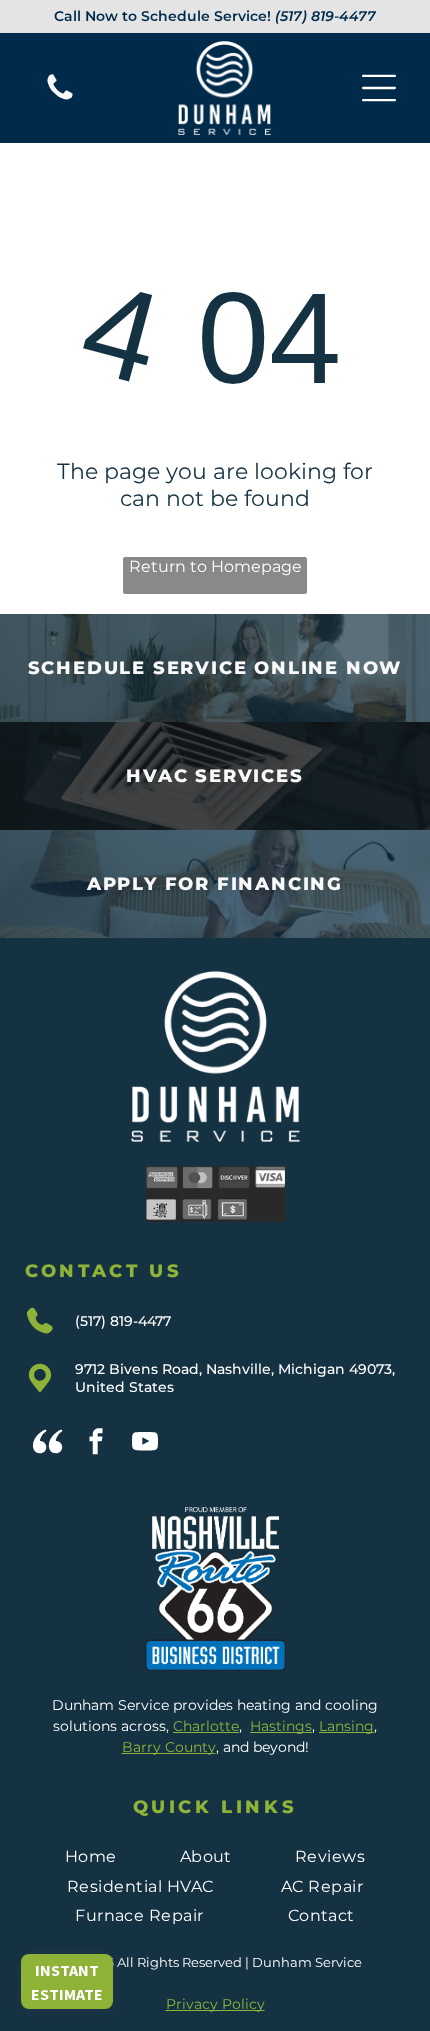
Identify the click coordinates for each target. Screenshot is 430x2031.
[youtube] (145, 1444)
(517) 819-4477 (325, 16)
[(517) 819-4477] (60, 98)
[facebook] (96, 1444)
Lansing (346, 1726)
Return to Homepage (215, 566)
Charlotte (206, 1726)
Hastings (281, 1726)
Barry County (169, 1747)
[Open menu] (379, 88)
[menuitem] (91, 1856)
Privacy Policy (215, 2004)
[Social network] (47, 1444)
